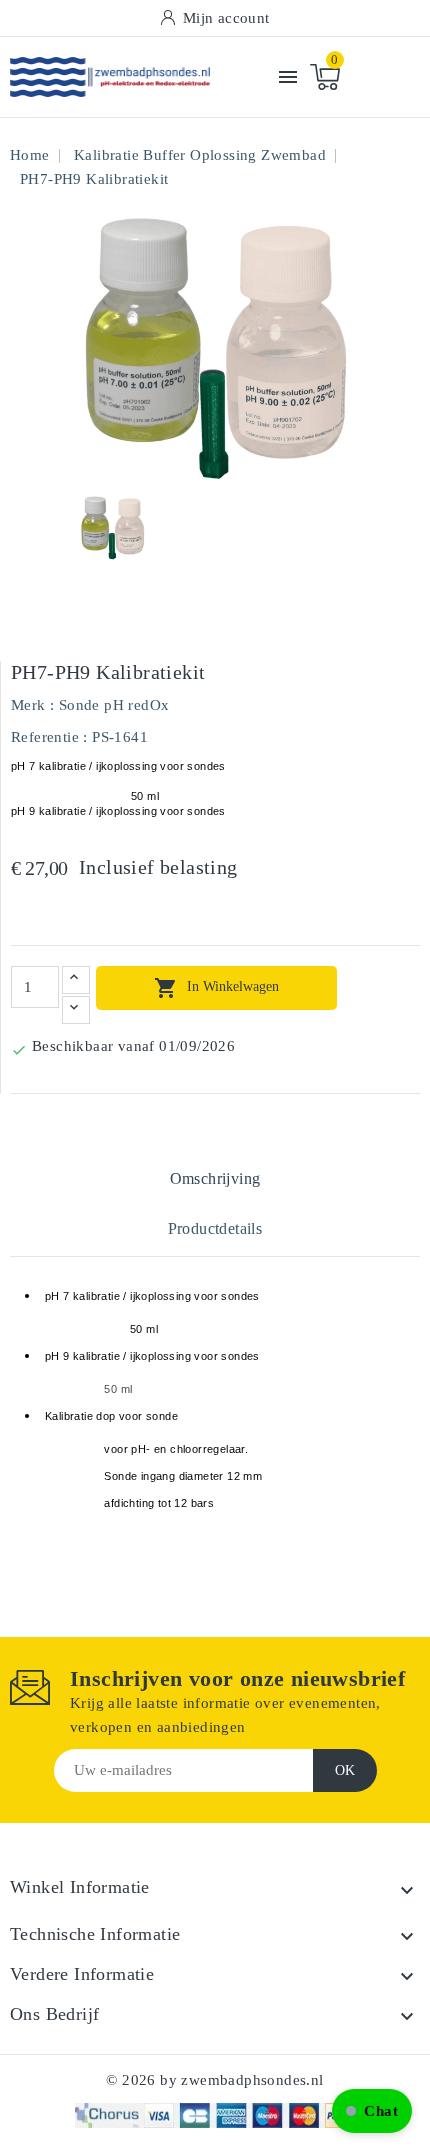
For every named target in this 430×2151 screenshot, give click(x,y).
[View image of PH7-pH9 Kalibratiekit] (112, 528)
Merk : (32, 705)
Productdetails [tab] (215, 1228)
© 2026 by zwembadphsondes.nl (214, 2080)
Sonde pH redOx (114, 705)
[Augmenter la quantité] (76, 980)
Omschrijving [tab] (215, 1178)
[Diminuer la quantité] (76, 1010)
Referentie (45, 737)
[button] (372, 2111)
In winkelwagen (216, 988)
